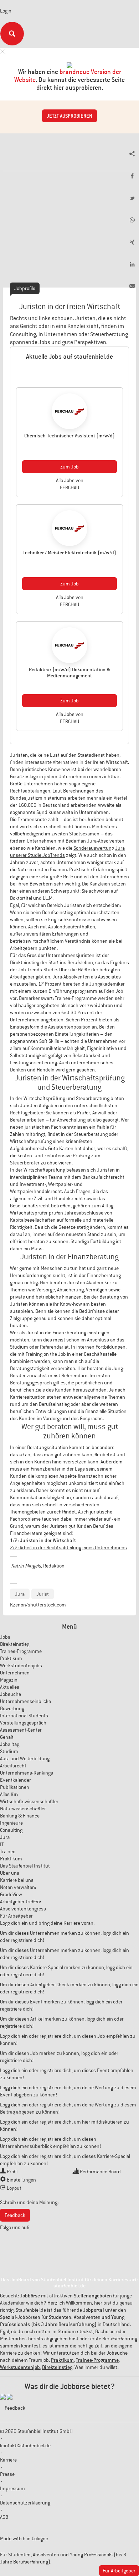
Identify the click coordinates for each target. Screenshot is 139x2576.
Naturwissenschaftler (23, 1809)
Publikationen (15, 1787)
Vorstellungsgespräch (23, 1723)
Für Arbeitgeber (16, 1916)
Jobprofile (25, 288)
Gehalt (7, 1737)
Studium (9, 1751)
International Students (24, 1716)
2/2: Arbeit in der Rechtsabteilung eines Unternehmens (68, 1547)
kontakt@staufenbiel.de (25, 2445)
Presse (7, 2474)
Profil (12, 2172)
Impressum (12, 2488)
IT (2, 1844)
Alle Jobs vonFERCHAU (70, 484)
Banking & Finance (20, 1816)
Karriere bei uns (17, 1880)
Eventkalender (16, 1780)
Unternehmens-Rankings (27, 1773)
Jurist (43, 1594)
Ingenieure (11, 1823)
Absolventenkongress (23, 1909)
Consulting (11, 1830)
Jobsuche (11, 1694)
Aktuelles (10, 1687)
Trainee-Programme (21, 1651)
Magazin (9, 1680)
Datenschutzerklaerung (25, 2503)
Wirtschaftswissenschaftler (29, 1801)
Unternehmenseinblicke (25, 1701)
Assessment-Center (21, 1730)
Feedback (15, 2215)
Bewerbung (12, 1708)
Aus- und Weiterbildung (25, 1758)
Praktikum (11, 1658)
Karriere (8, 2460)
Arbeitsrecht (13, 1766)
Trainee (8, 1851)
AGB (4, 2517)
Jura (20, 1594)
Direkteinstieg (15, 1644)
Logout (14, 2188)
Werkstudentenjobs (21, 1665)
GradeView (11, 1894)
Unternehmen (15, 1673)
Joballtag (10, 1744)
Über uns (10, 1873)
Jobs (5, 1637)
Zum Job (69, 467)
